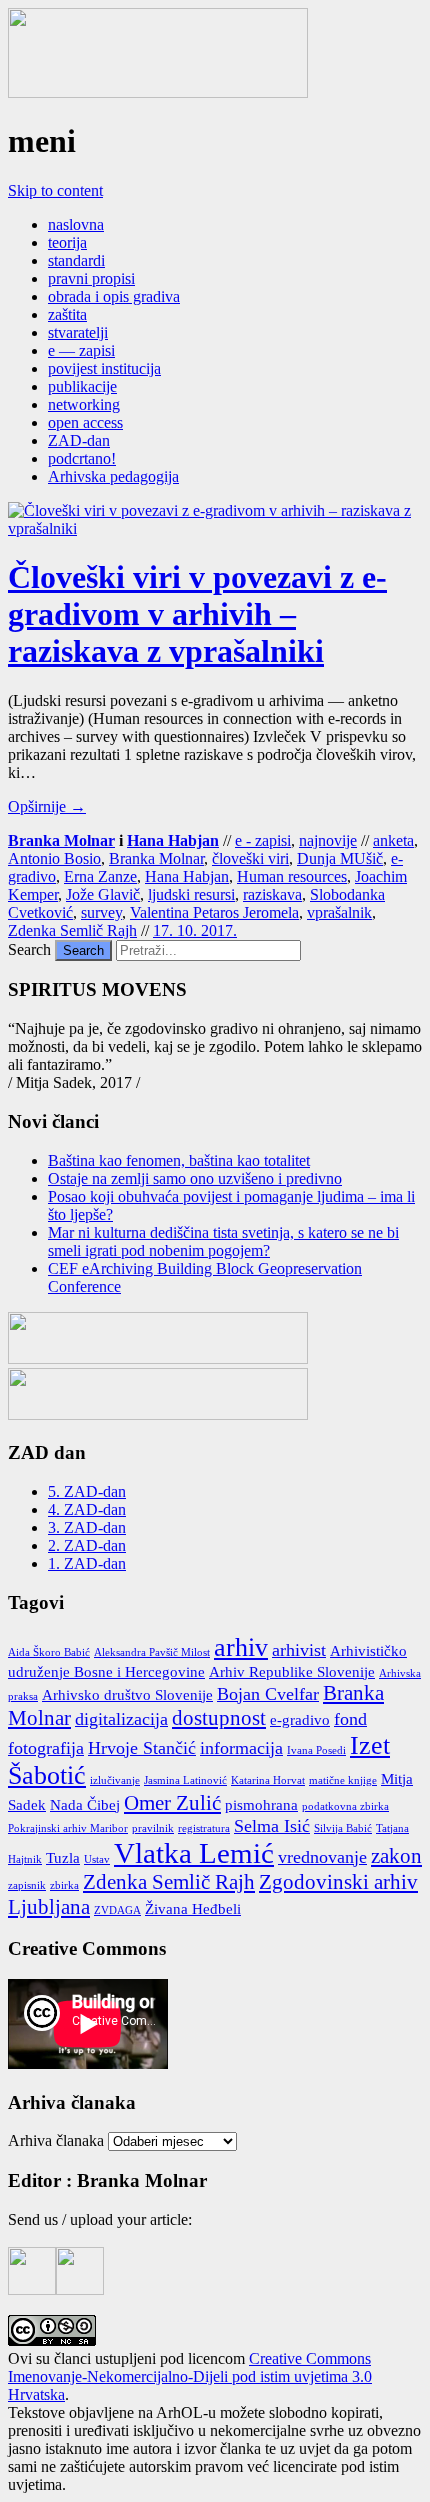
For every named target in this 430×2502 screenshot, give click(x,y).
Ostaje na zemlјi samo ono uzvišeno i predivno (195, 1178)
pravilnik (153, 1828)
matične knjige (343, 1780)
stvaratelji (78, 332)
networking (84, 404)
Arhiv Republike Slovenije (292, 1672)
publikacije (82, 386)
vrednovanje (322, 1857)
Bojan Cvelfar (268, 1694)
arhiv (241, 1647)
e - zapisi (263, 840)
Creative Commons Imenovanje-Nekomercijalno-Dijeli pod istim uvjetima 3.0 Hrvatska (190, 2376)
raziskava (272, 894)
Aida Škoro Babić (49, 1652)
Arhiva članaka (56, 2140)
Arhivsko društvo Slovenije (127, 1695)
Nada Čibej (85, 1805)
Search (29, 949)
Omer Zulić (172, 1803)
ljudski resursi (191, 894)
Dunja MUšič (340, 858)
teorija (67, 242)
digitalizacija (121, 1719)
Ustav (97, 1859)
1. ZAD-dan (87, 1563)
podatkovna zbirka (345, 1806)
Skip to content (55, 190)
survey (101, 912)
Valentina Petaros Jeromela (214, 912)
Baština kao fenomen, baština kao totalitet (179, 1160)
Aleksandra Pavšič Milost (152, 1652)
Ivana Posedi (316, 1750)
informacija (241, 1748)
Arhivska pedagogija (113, 476)
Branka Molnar (61, 840)
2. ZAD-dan (87, 1545)
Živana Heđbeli (193, 1909)
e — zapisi (81, 350)
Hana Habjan (173, 840)
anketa (393, 840)
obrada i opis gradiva (114, 296)
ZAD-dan (79, 440)
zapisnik (27, 1885)
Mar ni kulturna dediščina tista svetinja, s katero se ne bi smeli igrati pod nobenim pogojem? (223, 1241)
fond (350, 1719)
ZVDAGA (117, 1910)
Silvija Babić (343, 1828)
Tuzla (63, 1858)
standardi (76, 260)
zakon (396, 1856)
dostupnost (219, 1718)
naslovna (76, 224)
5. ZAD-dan (87, 1491)
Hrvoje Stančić (142, 1748)
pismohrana (261, 1805)
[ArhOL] (158, 92)
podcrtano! (82, 458)
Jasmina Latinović (185, 1780)
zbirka (64, 1885)
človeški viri (250, 858)
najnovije (328, 840)
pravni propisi (91, 278)
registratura (204, 1828)
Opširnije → (47, 806)
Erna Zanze (100, 876)
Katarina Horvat (268, 1780)
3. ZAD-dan (87, 1527)
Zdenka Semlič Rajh (72, 930)
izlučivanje (115, 1780)
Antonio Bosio (54, 858)
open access (85, 422)
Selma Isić (272, 1826)
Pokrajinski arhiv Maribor (68, 1828)
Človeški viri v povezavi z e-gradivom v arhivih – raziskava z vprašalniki (197, 614)
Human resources (292, 876)
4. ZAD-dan (87, 1509)
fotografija (46, 1748)
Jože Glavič (103, 894)
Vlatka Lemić (194, 1853)
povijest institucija (104, 368)
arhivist (299, 1650)
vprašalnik (339, 912)
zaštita (67, 314)
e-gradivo (300, 1720)
